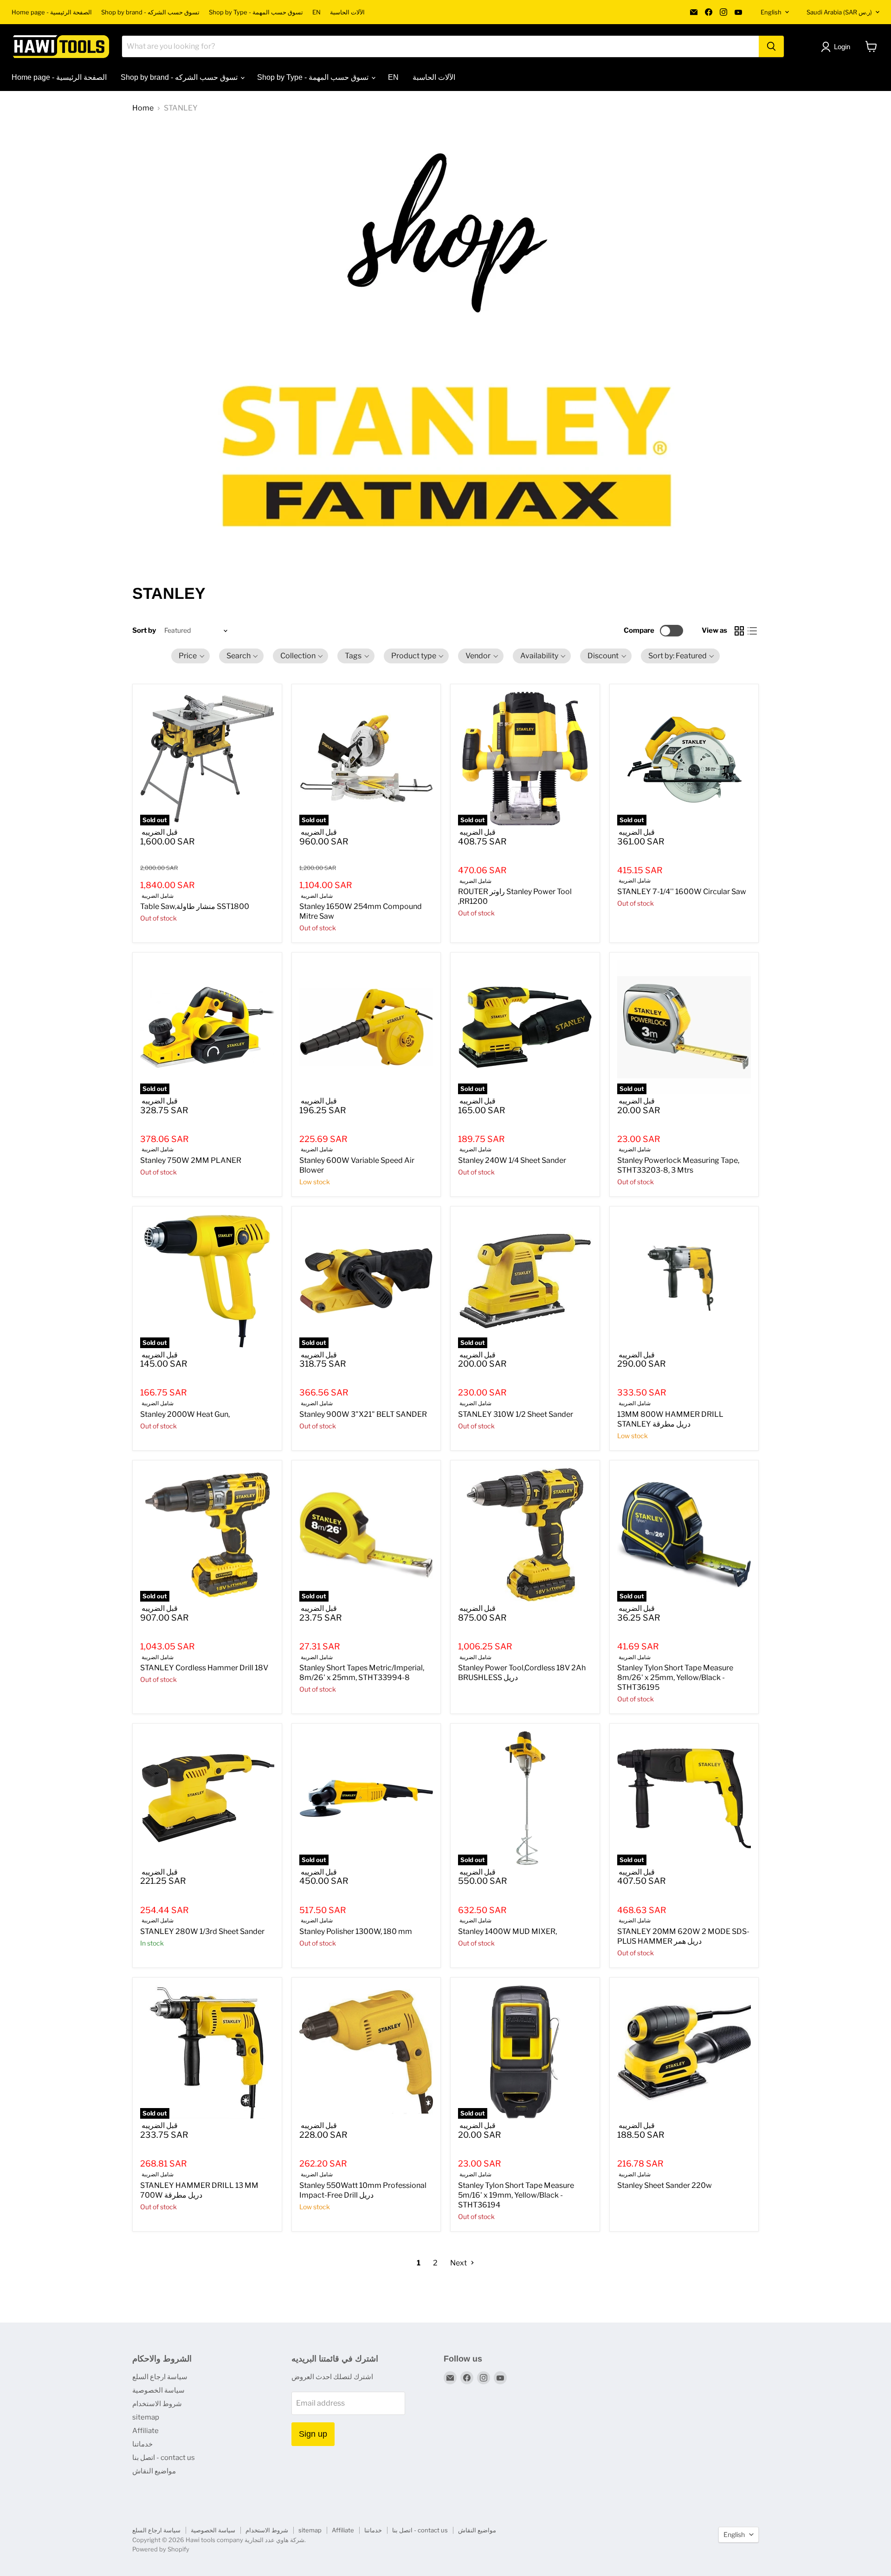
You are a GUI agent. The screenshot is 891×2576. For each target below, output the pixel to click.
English (771, 12)
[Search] (771, 46)
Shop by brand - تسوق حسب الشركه (150, 12)
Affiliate (145, 2431)
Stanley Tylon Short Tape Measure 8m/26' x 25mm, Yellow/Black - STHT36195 (675, 1677)
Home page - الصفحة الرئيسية (52, 12)
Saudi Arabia (839, 12)
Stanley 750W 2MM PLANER (191, 1160)
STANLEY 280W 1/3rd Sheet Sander (202, 1931)
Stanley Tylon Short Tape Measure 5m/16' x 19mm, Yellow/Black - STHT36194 (516, 2195)
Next (459, 2263)
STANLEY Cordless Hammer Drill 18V (204, 1668)
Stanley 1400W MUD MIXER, (507, 1931)
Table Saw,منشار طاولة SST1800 (195, 906)
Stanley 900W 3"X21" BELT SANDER (363, 1414)
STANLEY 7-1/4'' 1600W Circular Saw (682, 892)
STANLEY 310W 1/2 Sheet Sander (516, 1414)
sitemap (146, 2417)
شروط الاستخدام (157, 2404)
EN (316, 12)
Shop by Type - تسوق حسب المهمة (256, 12)
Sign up (313, 2434)
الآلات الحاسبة (347, 12)
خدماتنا (142, 2444)
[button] (190, 656)
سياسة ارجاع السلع (160, 2377)
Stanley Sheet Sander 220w (665, 2185)
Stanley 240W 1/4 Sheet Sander (512, 1160)
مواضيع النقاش (154, 2471)
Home (143, 108)
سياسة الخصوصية (158, 2390)
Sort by (144, 631)
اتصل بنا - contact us (164, 2458)
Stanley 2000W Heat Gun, (185, 1414)
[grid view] (739, 631)
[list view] (752, 631)
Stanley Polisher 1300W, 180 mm (356, 1931)
